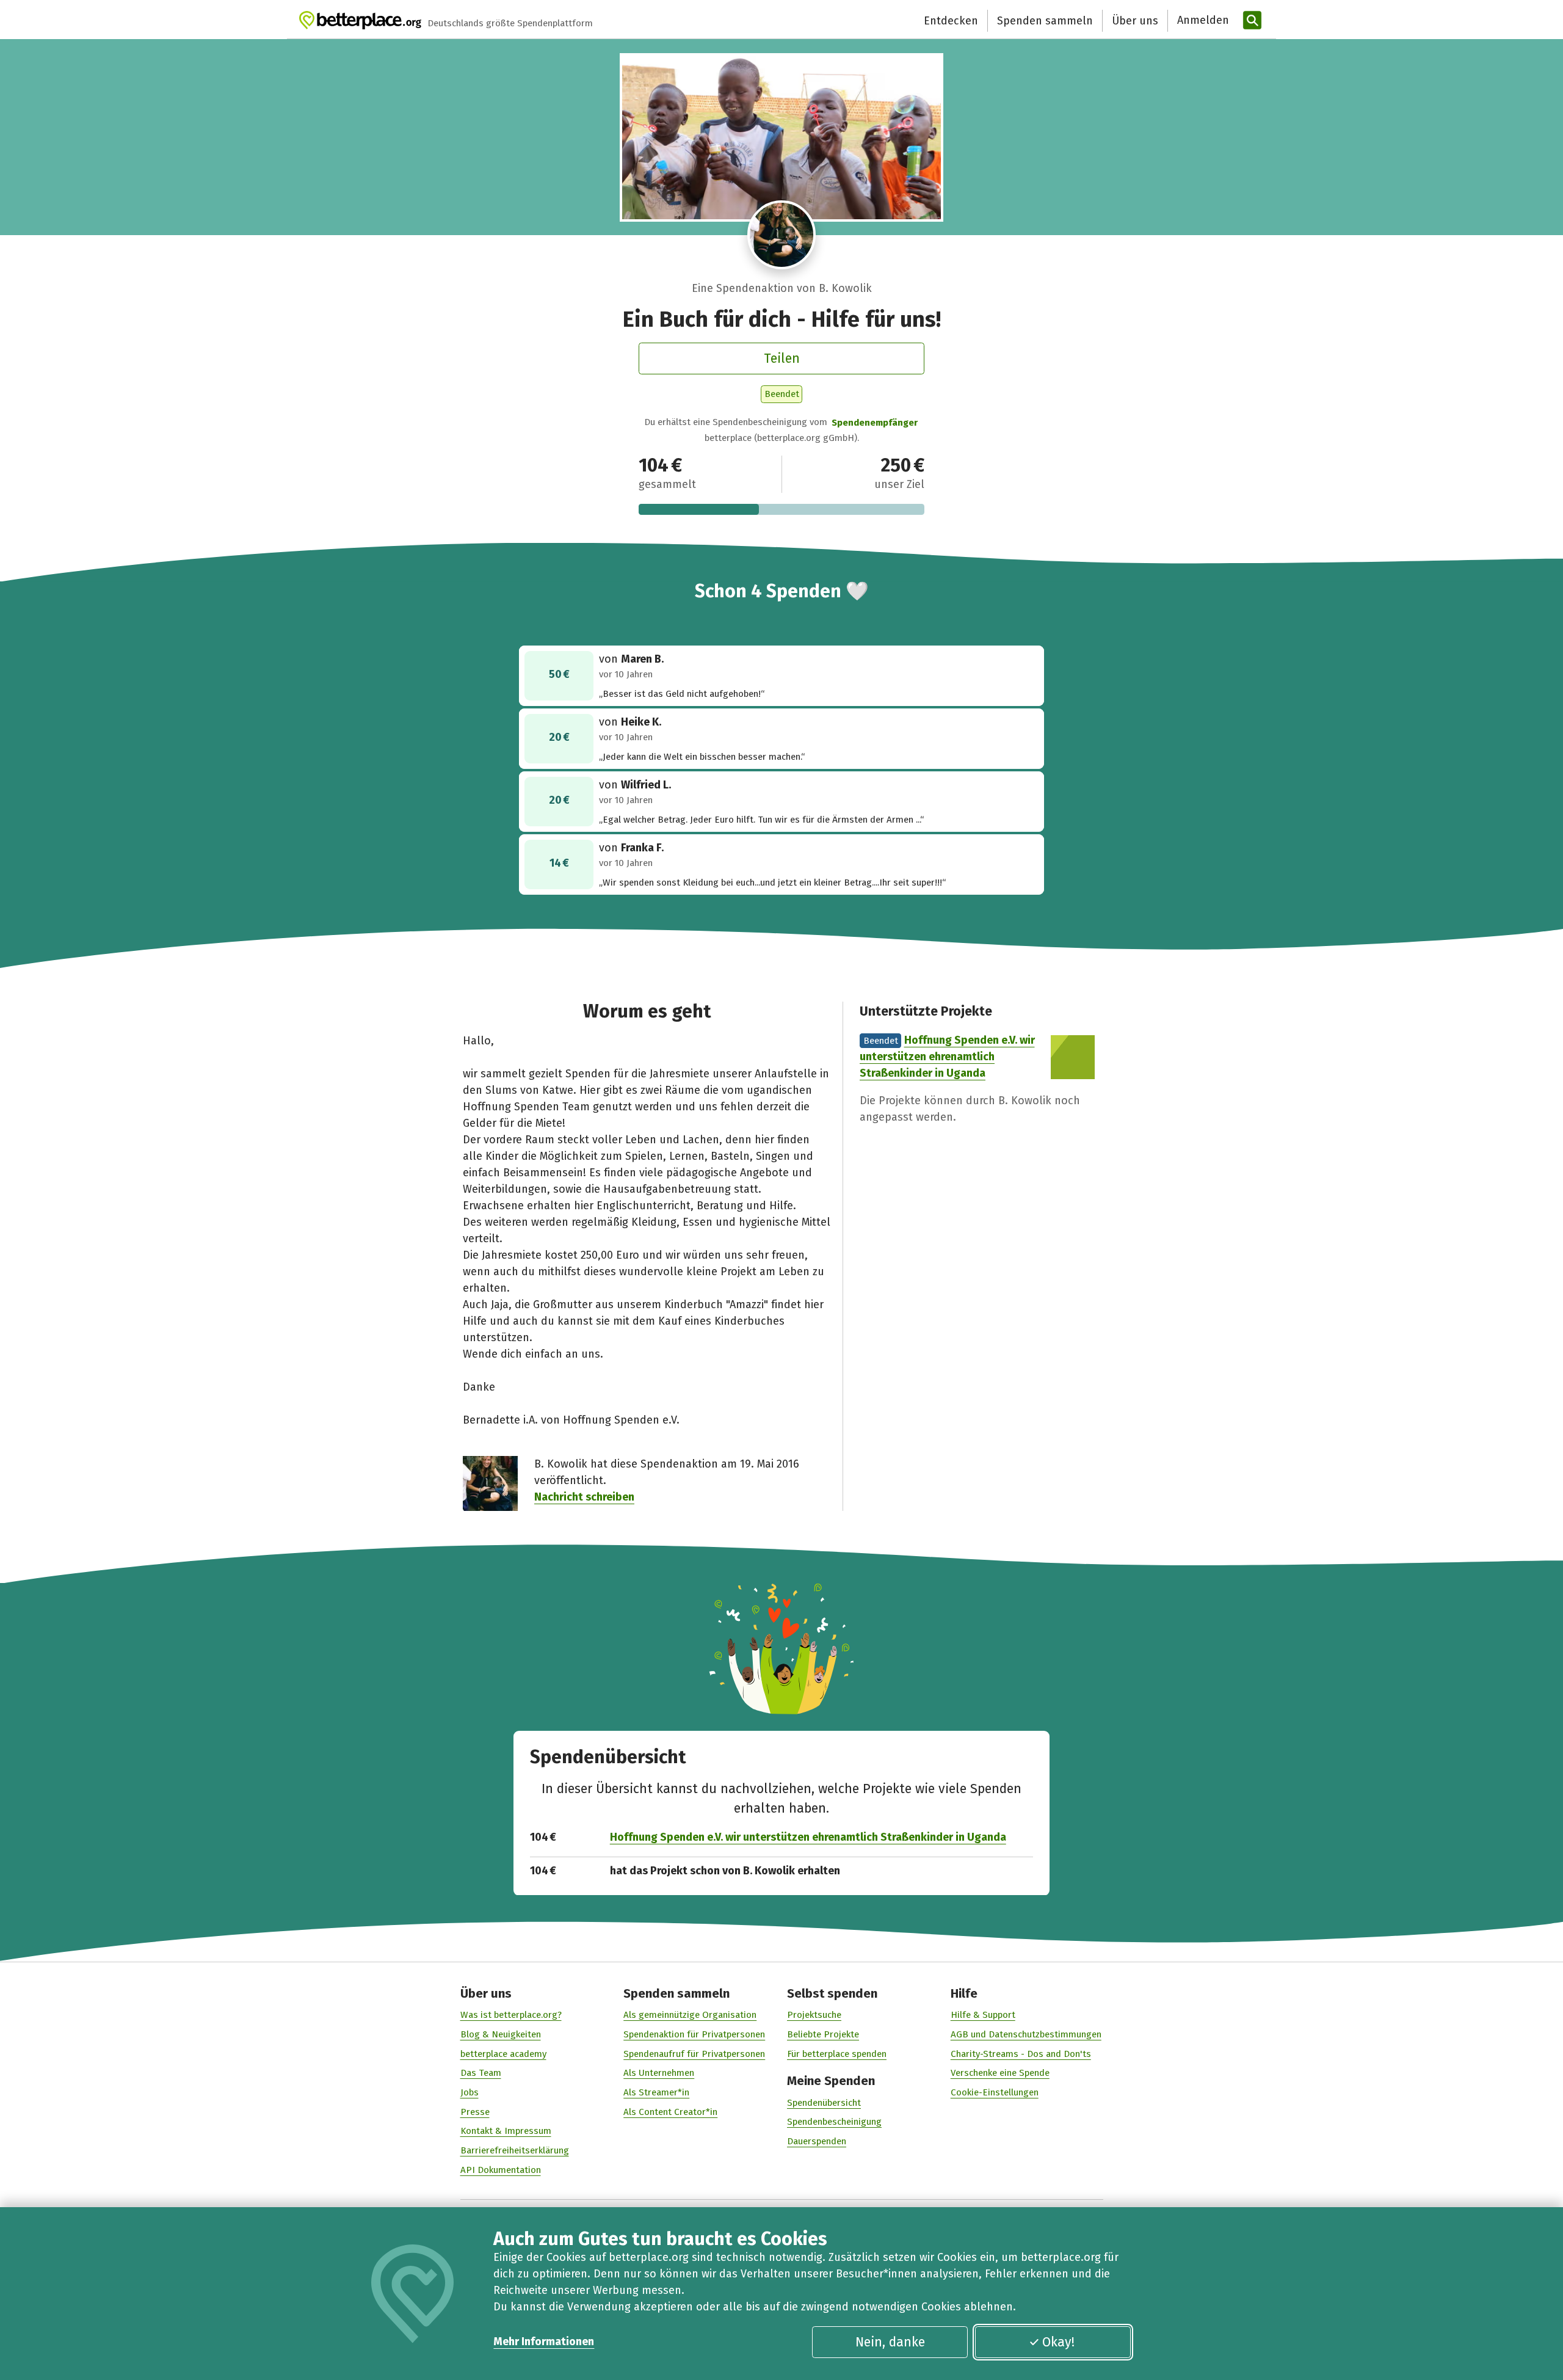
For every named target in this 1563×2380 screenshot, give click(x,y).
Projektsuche (814, 2015)
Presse (475, 2112)
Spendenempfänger (875, 423)
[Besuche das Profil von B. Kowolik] (782, 235)
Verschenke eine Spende (1000, 2073)
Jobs (470, 2092)
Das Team (481, 2073)
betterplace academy (503, 2054)
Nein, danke (890, 2342)
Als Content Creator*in (670, 2112)
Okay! (1058, 2342)
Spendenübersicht (824, 2103)
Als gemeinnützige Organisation (690, 2015)
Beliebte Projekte (823, 2034)
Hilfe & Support (983, 2015)
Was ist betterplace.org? (511, 2015)
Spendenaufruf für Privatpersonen (694, 2054)
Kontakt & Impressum (506, 2131)
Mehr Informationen (544, 2342)
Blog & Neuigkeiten (501, 2034)
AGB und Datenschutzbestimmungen (1026, 2034)
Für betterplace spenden (837, 2054)
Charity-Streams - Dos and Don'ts (1021, 2054)
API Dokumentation (501, 2170)
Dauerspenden (817, 2141)
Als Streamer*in (656, 2092)
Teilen (782, 358)
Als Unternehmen (659, 2073)
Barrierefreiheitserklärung (515, 2150)
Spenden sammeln (1045, 21)
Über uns (1135, 21)
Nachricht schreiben (584, 1497)
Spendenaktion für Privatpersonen (694, 2034)
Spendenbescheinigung (834, 2122)
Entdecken (951, 21)
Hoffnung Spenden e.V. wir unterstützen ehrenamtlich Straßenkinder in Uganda (947, 1057)
